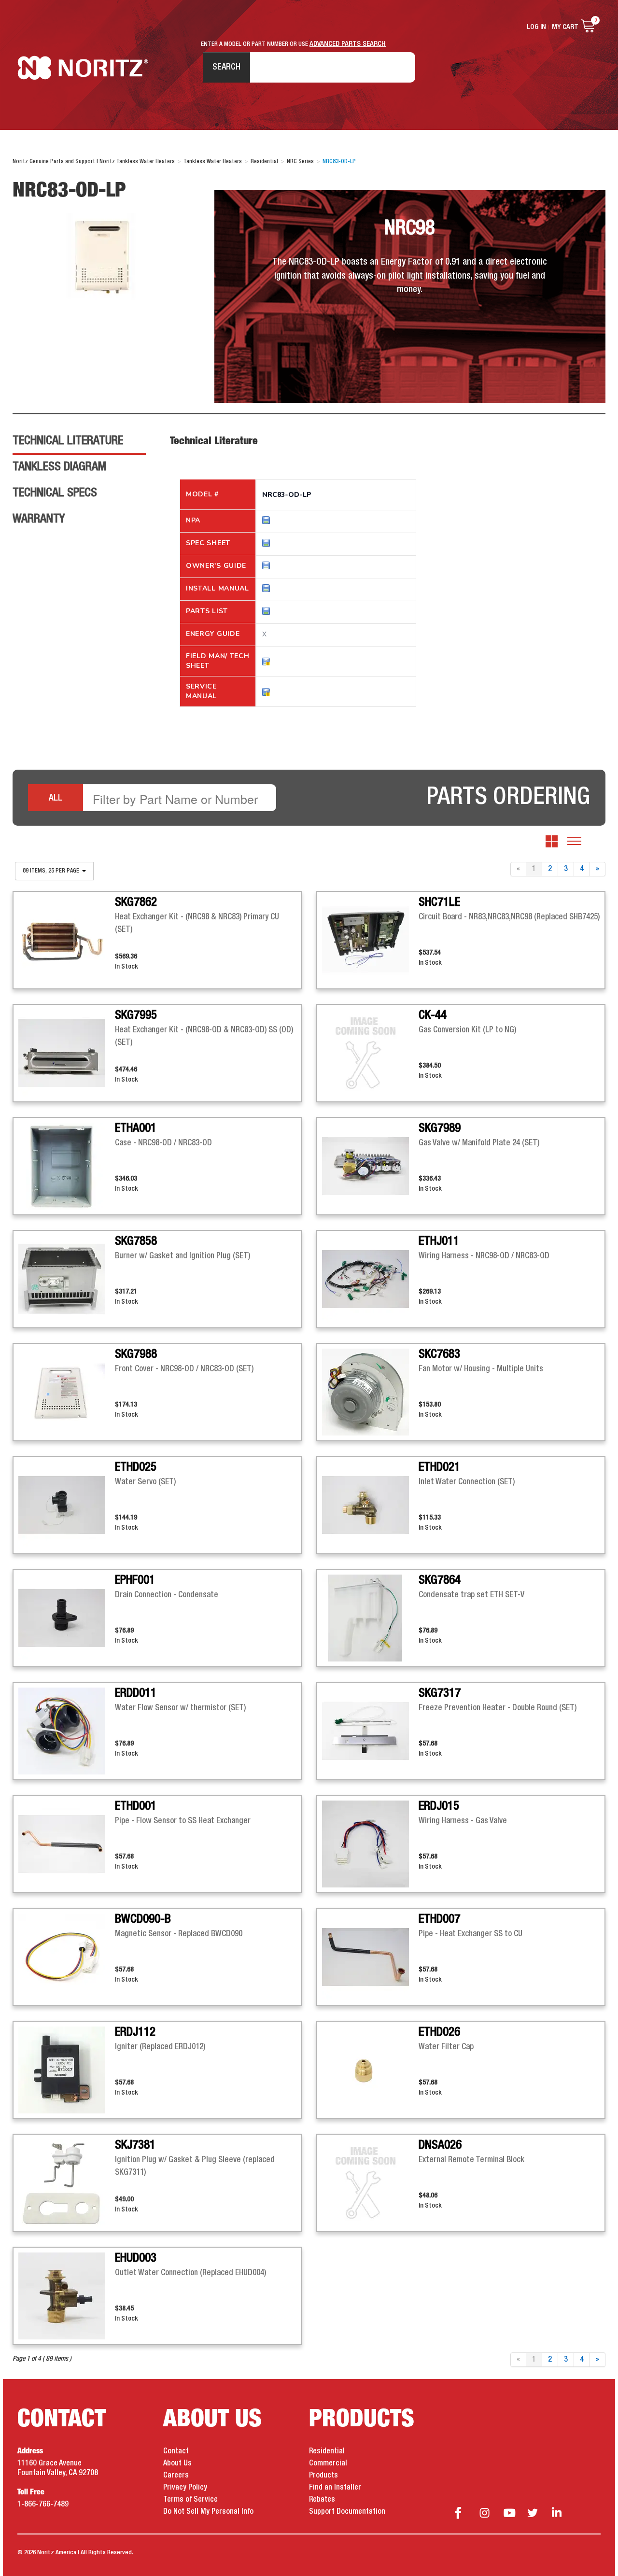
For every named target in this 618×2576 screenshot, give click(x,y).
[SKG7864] (370, 1618)
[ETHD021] (370, 1505)
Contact (176, 2451)
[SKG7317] (370, 1731)
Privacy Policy (185, 2488)
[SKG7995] (67, 1053)
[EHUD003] (67, 2296)
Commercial (328, 2463)
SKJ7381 (135, 2145)
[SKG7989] (370, 1166)
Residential (327, 2451)
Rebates (322, 2500)
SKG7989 (440, 1128)
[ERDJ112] (67, 2070)
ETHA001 (136, 1128)
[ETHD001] (67, 1844)
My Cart (565, 27)
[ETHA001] (67, 1166)
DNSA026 (440, 2145)
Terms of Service (190, 2500)
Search (226, 67)
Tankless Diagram (59, 467)
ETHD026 (439, 2032)
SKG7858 (136, 1241)
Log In (536, 27)
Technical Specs (55, 493)
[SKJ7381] (67, 2183)
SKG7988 (136, 1354)
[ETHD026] (370, 2070)
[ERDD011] (67, 1731)
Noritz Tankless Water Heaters (83, 68)
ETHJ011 (439, 1241)
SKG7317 (440, 1693)
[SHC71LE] (370, 940)
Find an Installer (335, 2488)
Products (323, 2476)
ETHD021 (439, 1467)
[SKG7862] (67, 940)
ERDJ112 (135, 2032)
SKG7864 (440, 1580)
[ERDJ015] (370, 1844)
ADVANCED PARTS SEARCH (348, 44)
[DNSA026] (370, 2183)
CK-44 (433, 1015)
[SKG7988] (67, 1392)
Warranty (39, 519)
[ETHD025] (67, 1505)
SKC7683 (439, 1354)
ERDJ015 (439, 1806)
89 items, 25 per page (52, 871)
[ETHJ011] (370, 1279)
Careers (176, 2476)
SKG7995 (136, 1015)
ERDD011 (136, 1693)
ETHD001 (136, 1806)
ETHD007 (439, 1919)
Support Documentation (347, 2512)
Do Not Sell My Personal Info (208, 2512)
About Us (177, 2463)
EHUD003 (136, 2258)
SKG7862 (136, 902)
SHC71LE (439, 902)
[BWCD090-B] (67, 1957)
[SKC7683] (370, 1392)
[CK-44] (370, 1053)
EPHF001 (135, 1580)
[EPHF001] (67, 1618)
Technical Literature (68, 441)
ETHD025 (136, 1467)
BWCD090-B (143, 1919)
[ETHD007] (370, 1957)
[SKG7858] (67, 1279)
